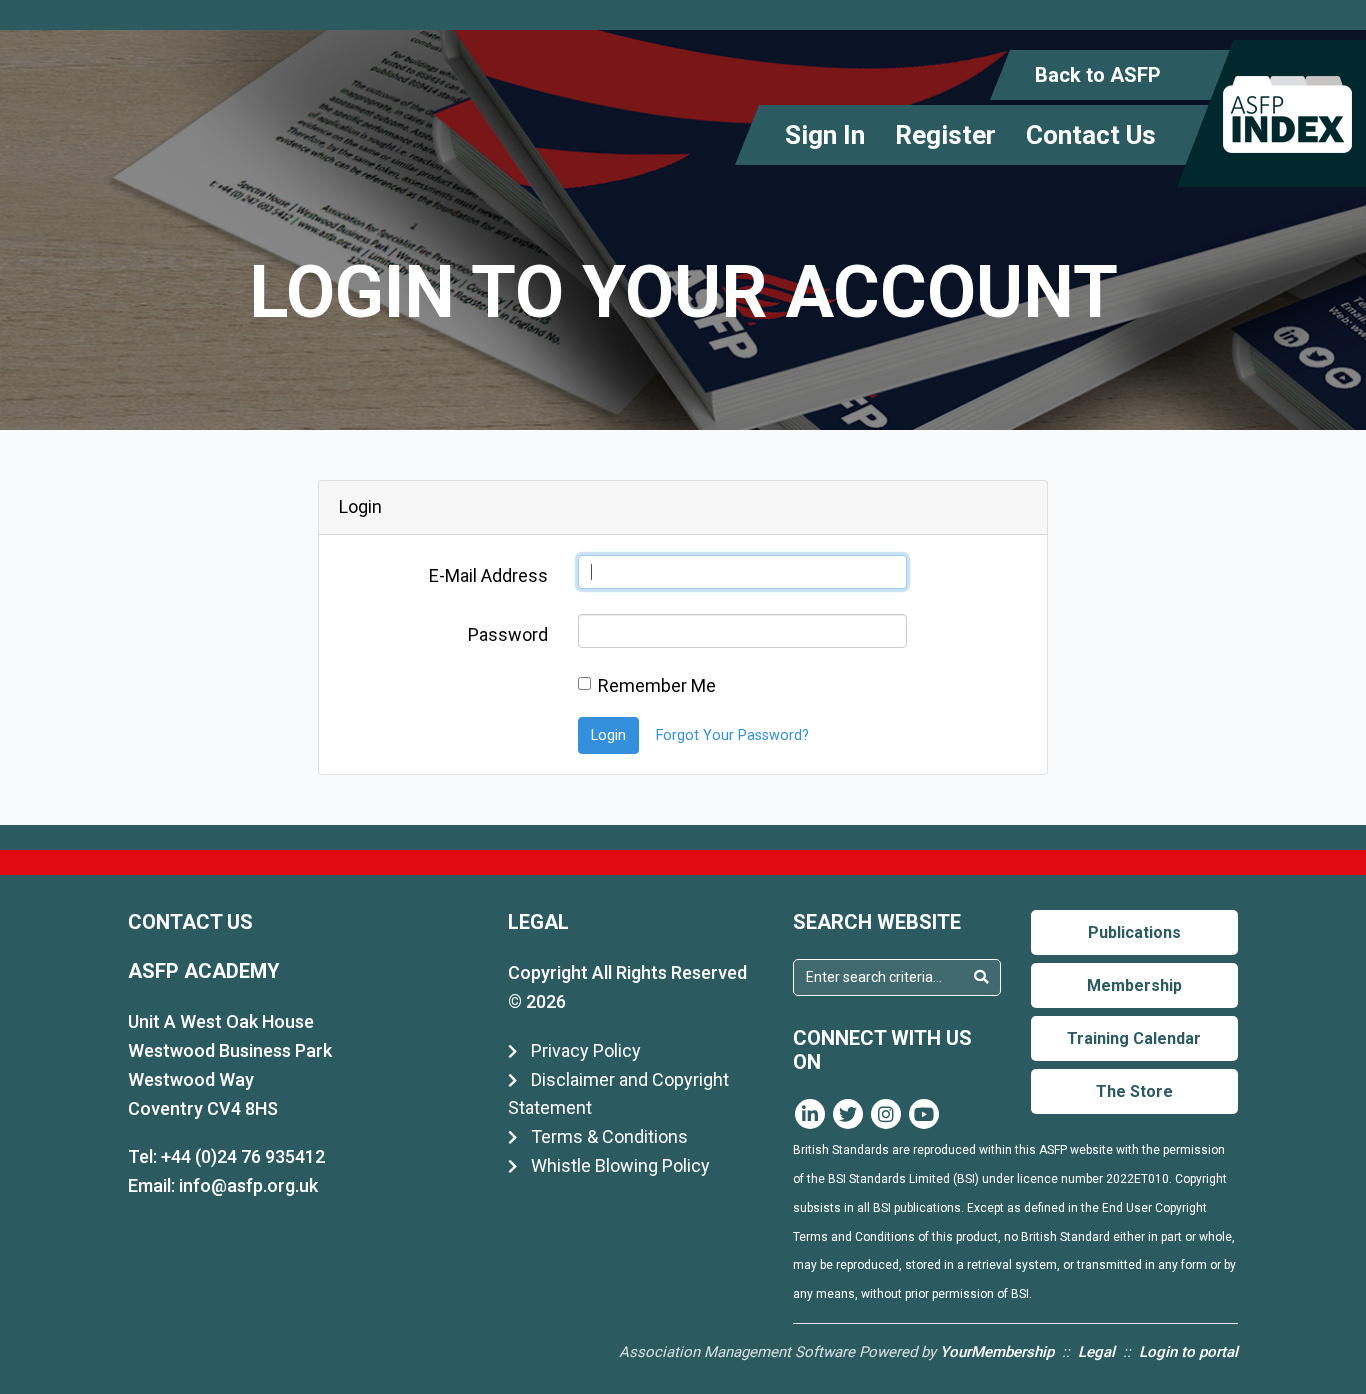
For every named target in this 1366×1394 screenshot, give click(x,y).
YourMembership (997, 1352)
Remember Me (657, 685)
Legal (1096, 1352)
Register (945, 135)
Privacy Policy (584, 1050)
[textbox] (878, 977)
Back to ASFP (1098, 75)
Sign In (825, 135)
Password (508, 634)
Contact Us (1091, 135)
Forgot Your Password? (732, 735)
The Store (1134, 1091)
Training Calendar (1134, 1038)
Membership (1134, 985)
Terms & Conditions (607, 1136)
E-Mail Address (488, 575)
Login (608, 735)
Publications (1134, 932)
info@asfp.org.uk (248, 1185)
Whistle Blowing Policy (618, 1165)
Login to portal (1188, 1352)
